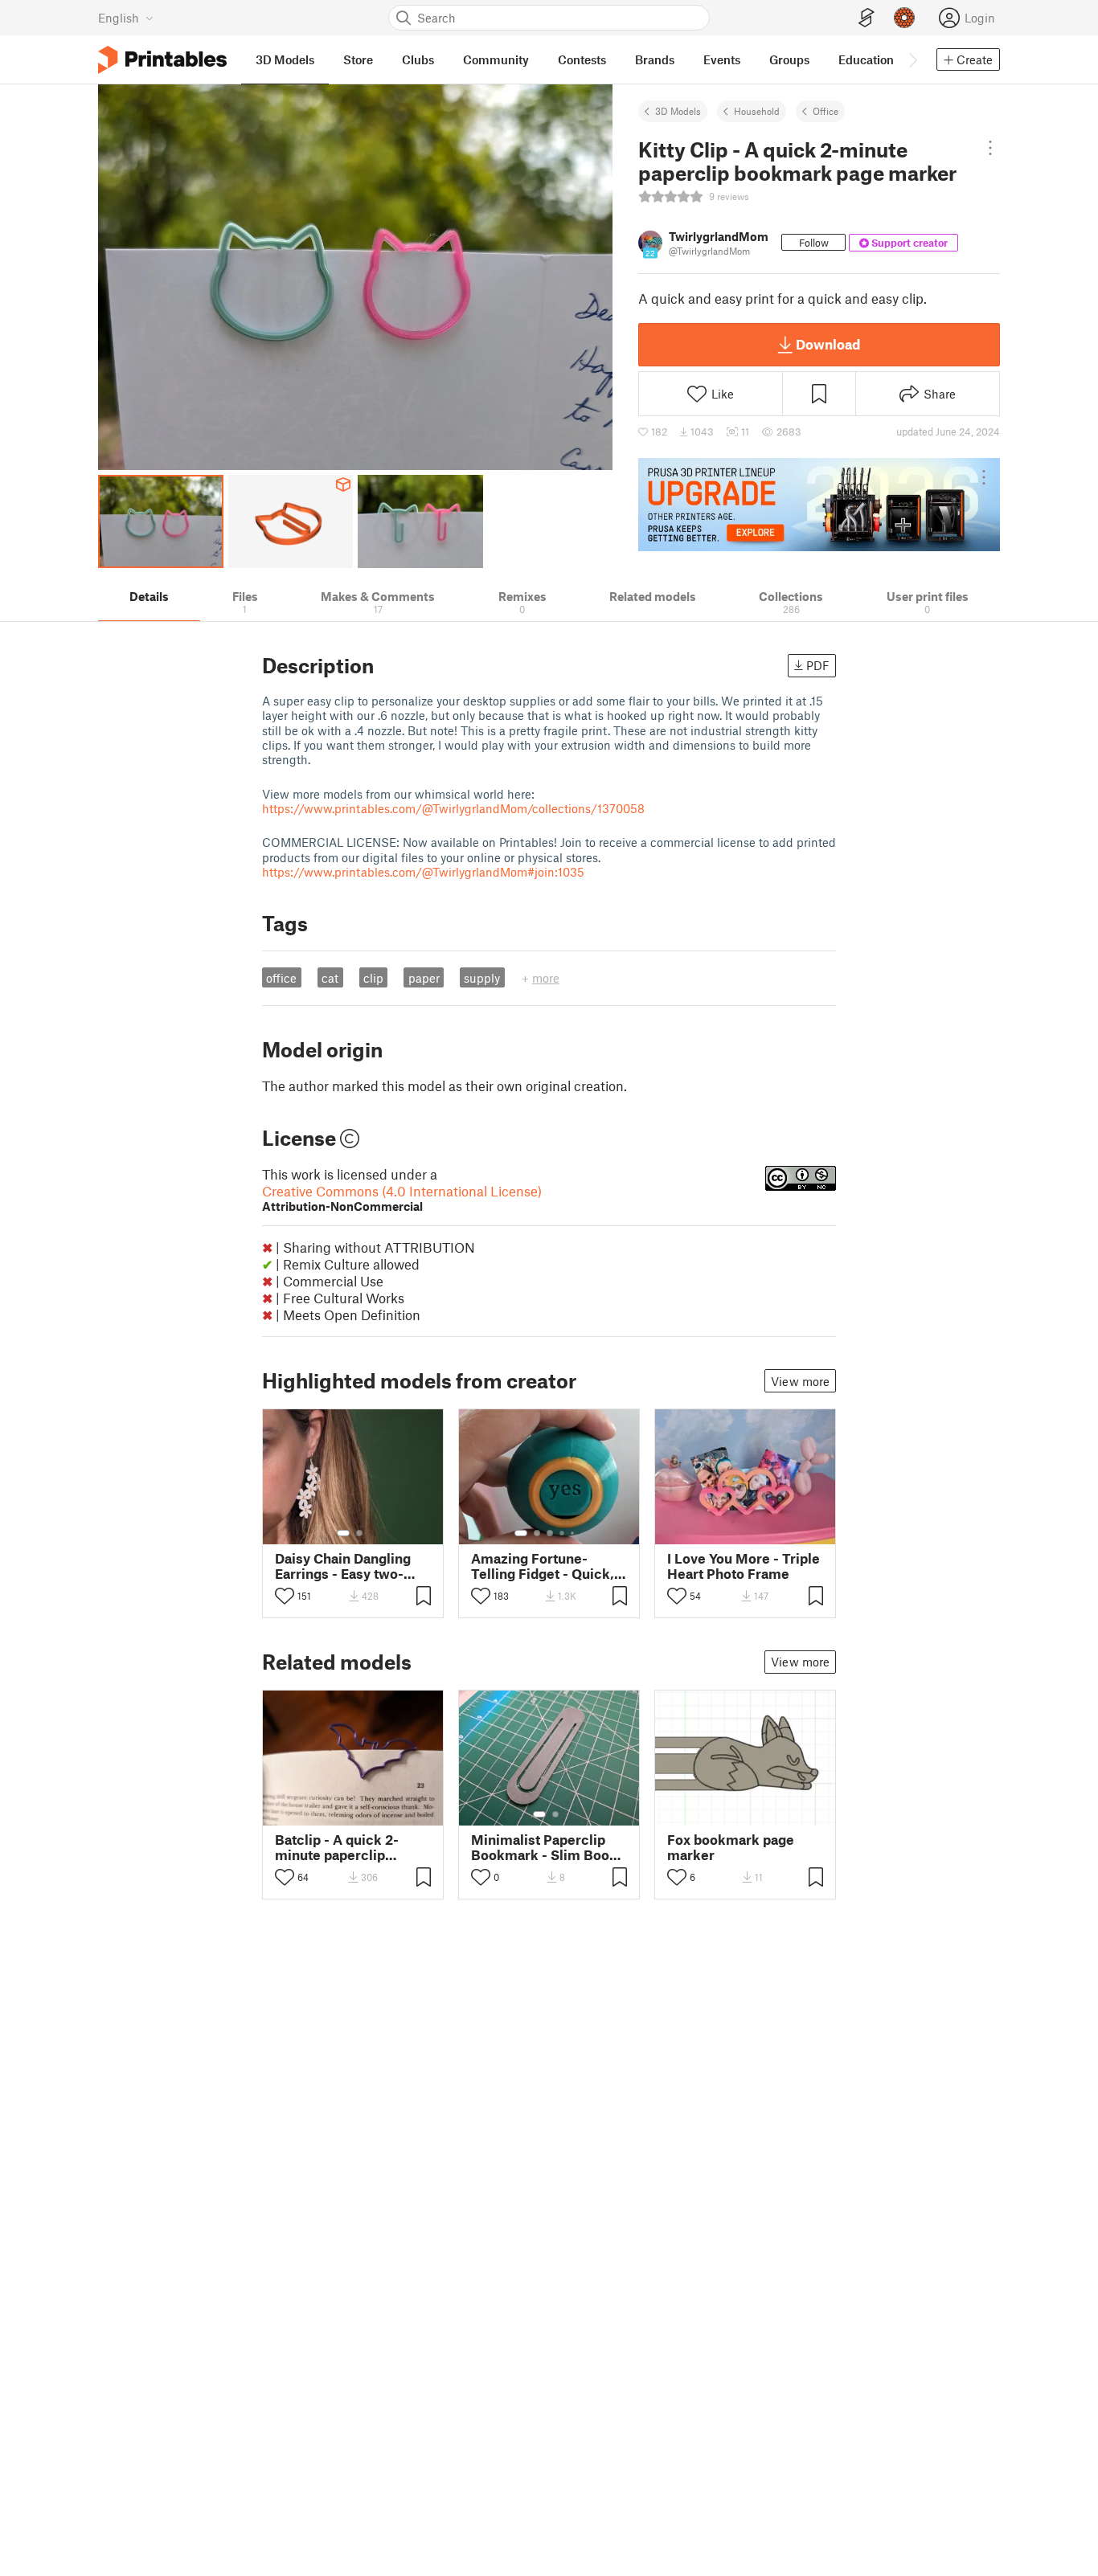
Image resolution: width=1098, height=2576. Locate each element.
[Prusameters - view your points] (904, 18)
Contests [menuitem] (582, 59)
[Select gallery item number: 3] (550, 1533)
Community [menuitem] (496, 59)
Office (826, 111)
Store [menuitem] (358, 59)
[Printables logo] (162, 60)
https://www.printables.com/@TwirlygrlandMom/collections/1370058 (453, 808)
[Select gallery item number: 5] (574, 1533)
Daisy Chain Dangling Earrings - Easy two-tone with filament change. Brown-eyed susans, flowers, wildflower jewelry (343, 1566)
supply (482, 978)
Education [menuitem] (866, 59)
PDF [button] (818, 665)
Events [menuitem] (722, 59)
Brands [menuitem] (655, 59)
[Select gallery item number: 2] (359, 1533)
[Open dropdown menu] (991, 148)
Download (828, 344)
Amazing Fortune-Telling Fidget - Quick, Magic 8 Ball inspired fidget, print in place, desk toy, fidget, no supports (543, 1566)
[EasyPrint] (867, 18)
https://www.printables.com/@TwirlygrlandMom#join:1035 (423, 872)
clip (373, 978)
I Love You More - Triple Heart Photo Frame (744, 1566)
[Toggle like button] (285, 1596)
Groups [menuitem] (789, 59)
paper (424, 978)
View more (800, 1381)
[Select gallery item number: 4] (563, 1533)
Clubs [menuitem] (418, 59)
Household (757, 111)
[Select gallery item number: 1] (343, 1533)
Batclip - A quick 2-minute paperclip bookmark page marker (350, 1847)
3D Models (678, 111)
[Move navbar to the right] (912, 59)
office (281, 978)
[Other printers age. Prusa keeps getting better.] (819, 505)
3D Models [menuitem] (285, 59)
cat (330, 978)
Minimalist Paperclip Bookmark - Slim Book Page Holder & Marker (544, 1847)
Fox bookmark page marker (731, 1847)
